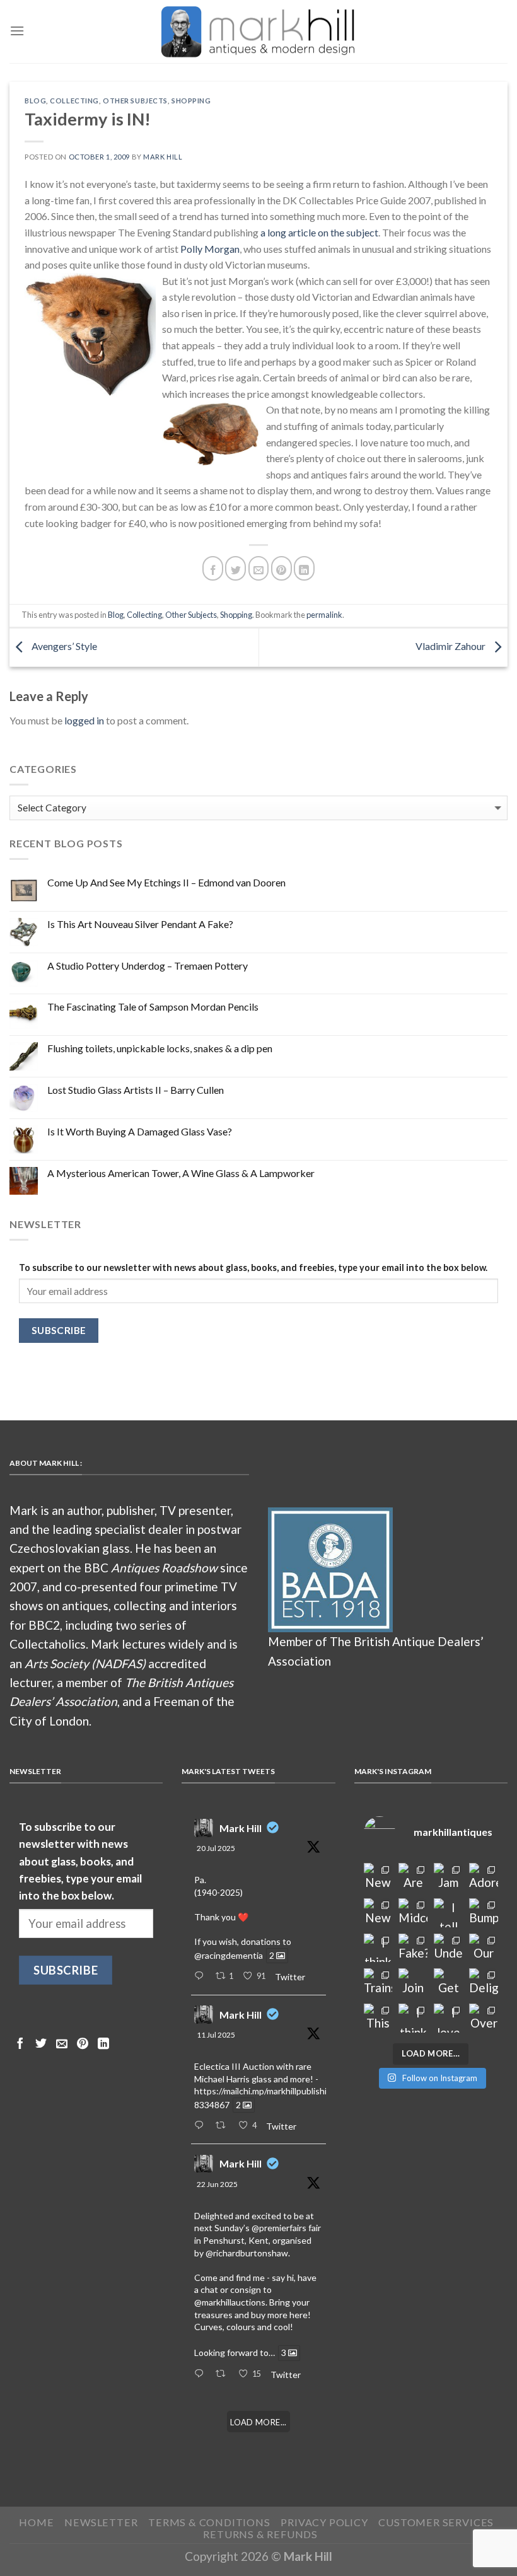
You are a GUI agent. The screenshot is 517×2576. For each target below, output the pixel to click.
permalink (324, 615)
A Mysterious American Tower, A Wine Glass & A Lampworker (181, 1173)
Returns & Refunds (260, 2534)
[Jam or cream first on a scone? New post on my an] (448, 1877)
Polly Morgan (210, 249)
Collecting (74, 101)
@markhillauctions (230, 2302)
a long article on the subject (319, 232)
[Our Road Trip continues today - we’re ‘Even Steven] (484, 1948)
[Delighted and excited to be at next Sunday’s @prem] (484, 1983)
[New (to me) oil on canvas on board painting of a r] (378, 1913)
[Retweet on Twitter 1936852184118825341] (224, 2374)
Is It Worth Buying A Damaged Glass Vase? (140, 1131)
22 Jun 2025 (217, 2184)
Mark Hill (163, 157)
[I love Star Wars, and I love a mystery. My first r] (448, 2018)
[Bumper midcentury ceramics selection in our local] (484, 1913)
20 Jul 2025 (216, 1848)
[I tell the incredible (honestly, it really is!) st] (448, 1913)
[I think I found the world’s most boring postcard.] (413, 2018)
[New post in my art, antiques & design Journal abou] (378, 1877)
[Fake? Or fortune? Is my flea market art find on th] (413, 1948)
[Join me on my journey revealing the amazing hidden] (413, 1983)
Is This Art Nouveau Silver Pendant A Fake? (140, 924)
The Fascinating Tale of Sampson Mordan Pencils (153, 1007)
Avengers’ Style (63, 646)
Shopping (191, 101)
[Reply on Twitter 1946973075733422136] (201, 1976)
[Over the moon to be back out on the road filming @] (484, 2018)
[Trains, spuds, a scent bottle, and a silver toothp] (378, 1983)
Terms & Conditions (209, 2522)
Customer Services (436, 2522)
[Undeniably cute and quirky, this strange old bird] (448, 1948)
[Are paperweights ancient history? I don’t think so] (413, 1877)
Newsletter (101, 2522)
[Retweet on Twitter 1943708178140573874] (224, 2126)
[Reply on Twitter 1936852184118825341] (201, 2374)
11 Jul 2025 (216, 2035)
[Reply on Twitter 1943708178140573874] (201, 2126)
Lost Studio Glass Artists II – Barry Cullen (136, 1090)
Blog (35, 101)
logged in (84, 720)
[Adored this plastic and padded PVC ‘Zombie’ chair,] (484, 1877)
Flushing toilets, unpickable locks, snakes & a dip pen (160, 1048)
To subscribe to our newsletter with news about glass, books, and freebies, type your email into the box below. (253, 1268)
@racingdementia (229, 1955)
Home (36, 2522)
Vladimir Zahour (451, 646)
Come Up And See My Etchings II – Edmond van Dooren (166, 882)
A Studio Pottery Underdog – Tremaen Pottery (148, 966)
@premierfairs (279, 2228)
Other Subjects (135, 101)
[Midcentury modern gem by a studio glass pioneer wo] (413, 1913)
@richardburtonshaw (247, 2253)
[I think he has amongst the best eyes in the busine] (378, 1948)
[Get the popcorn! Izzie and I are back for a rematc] (448, 1983)
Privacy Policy (324, 2522)
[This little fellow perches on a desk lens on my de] (378, 2018)
